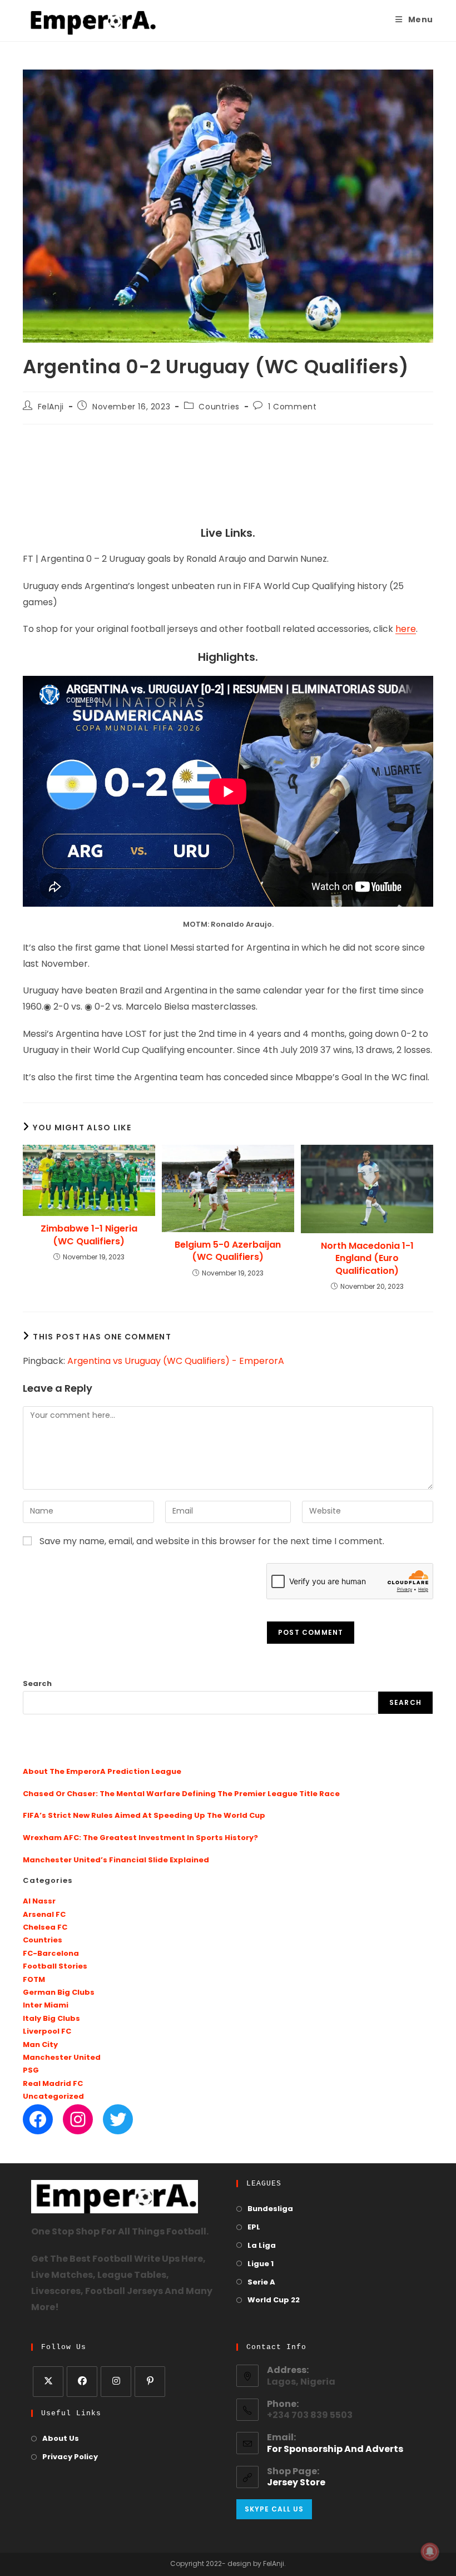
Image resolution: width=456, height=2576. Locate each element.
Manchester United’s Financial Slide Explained (116, 1860)
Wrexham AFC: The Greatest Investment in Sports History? (140, 1838)
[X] (48, 2382)
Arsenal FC (44, 1915)
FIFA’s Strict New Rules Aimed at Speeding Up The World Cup (144, 1816)
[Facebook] (38, 2119)
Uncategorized (53, 2097)
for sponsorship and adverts (335, 2450)
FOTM (34, 1980)
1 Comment (292, 407)
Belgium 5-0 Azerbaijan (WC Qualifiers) (228, 1251)
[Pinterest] (150, 2382)
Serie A (261, 2283)
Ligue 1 (261, 2264)
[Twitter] (118, 2119)
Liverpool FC (47, 2032)
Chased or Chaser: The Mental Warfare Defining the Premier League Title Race (181, 1794)
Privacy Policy (70, 2457)
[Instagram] (78, 2119)
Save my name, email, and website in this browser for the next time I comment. (212, 1542)
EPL (254, 2228)
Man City (40, 2045)
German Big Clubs (59, 1993)
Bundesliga (270, 2209)
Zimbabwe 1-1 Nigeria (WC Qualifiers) (89, 1235)
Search (37, 1684)
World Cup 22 (274, 2300)
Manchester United (62, 2058)
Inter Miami (46, 2006)
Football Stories (55, 1967)
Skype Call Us (274, 2509)
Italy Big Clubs (51, 2019)
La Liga (262, 2246)
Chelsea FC (45, 1928)
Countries (219, 407)
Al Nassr (39, 1902)
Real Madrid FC (53, 2084)
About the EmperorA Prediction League (102, 1772)
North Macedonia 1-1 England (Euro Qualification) (367, 1259)
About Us (61, 2439)
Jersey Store (296, 2483)
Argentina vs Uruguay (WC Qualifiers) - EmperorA (176, 1362)
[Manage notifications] (430, 2552)
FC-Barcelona (51, 1954)
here (406, 630)
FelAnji (51, 407)
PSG (31, 2071)
